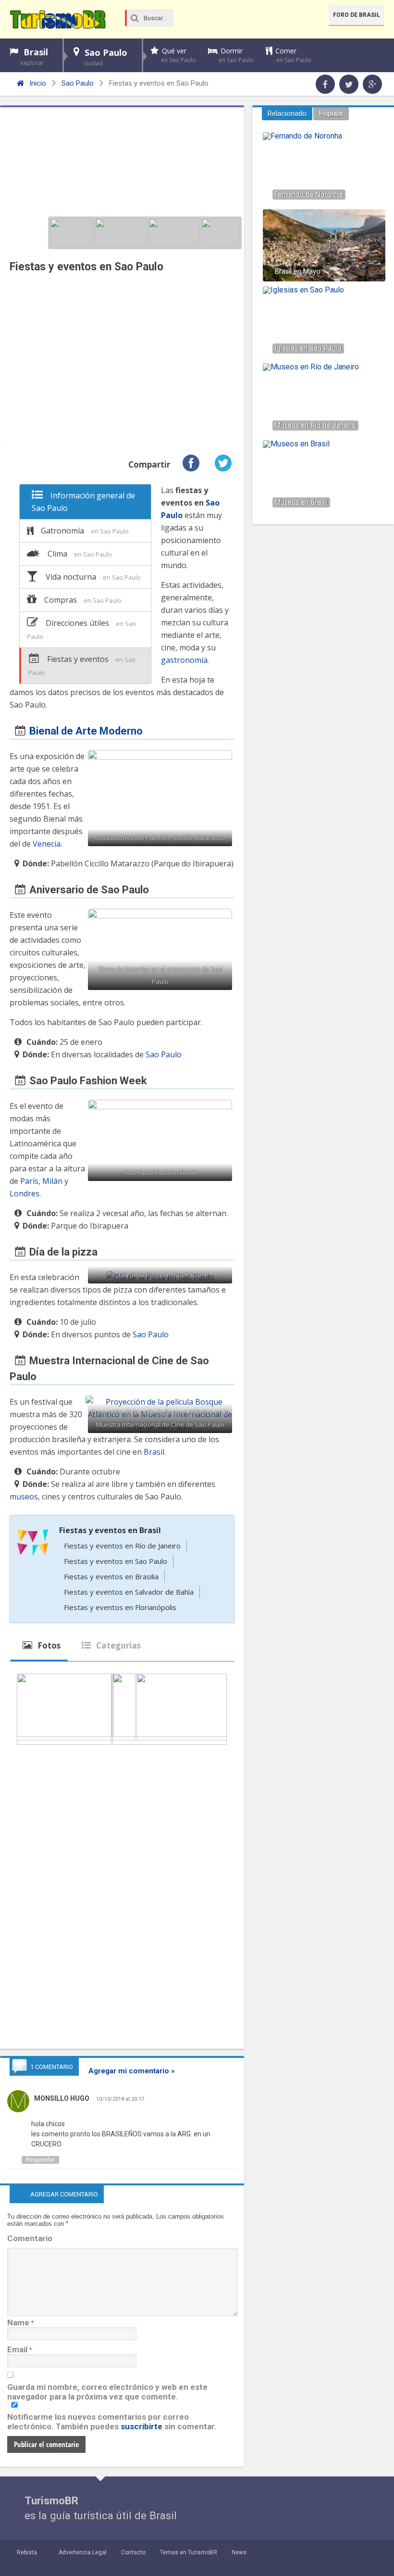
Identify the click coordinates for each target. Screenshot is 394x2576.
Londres (25, 1193)
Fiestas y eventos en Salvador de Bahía (129, 1592)
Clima (80, 554)
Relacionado (287, 114)
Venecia (47, 844)
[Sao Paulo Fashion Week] (174, 233)
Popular (331, 114)
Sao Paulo (106, 57)
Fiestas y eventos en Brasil (110, 1530)
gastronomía (184, 660)
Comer (293, 55)
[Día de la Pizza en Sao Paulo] (221, 233)
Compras (83, 600)
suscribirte (142, 2426)
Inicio (37, 83)
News (239, 2552)
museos (24, 1497)
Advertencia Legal (83, 2552)
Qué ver (179, 55)
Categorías (117, 1645)
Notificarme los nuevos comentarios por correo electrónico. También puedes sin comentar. (112, 2422)
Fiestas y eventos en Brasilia (111, 1576)
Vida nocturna (93, 577)
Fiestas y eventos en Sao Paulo (116, 1561)
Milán (52, 1181)
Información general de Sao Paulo (83, 502)
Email (17, 2349)
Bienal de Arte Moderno (86, 731)
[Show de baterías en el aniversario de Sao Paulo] (121, 233)
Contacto (133, 2552)
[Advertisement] (122, 360)
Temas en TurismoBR (189, 2552)
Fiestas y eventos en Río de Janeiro (122, 1546)
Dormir (236, 55)
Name (18, 2322)
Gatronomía (85, 531)
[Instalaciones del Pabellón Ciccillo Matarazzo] (72, 233)
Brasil (34, 57)
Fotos (48, 1645)
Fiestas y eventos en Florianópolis (120, 1607)
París (29, 1181)
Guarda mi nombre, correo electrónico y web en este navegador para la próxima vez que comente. (107, 2392)
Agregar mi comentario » (132, 2071)
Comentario (30, 2238)
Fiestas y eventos (82, 665)
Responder (40, 2160)
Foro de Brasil (357, 15)
